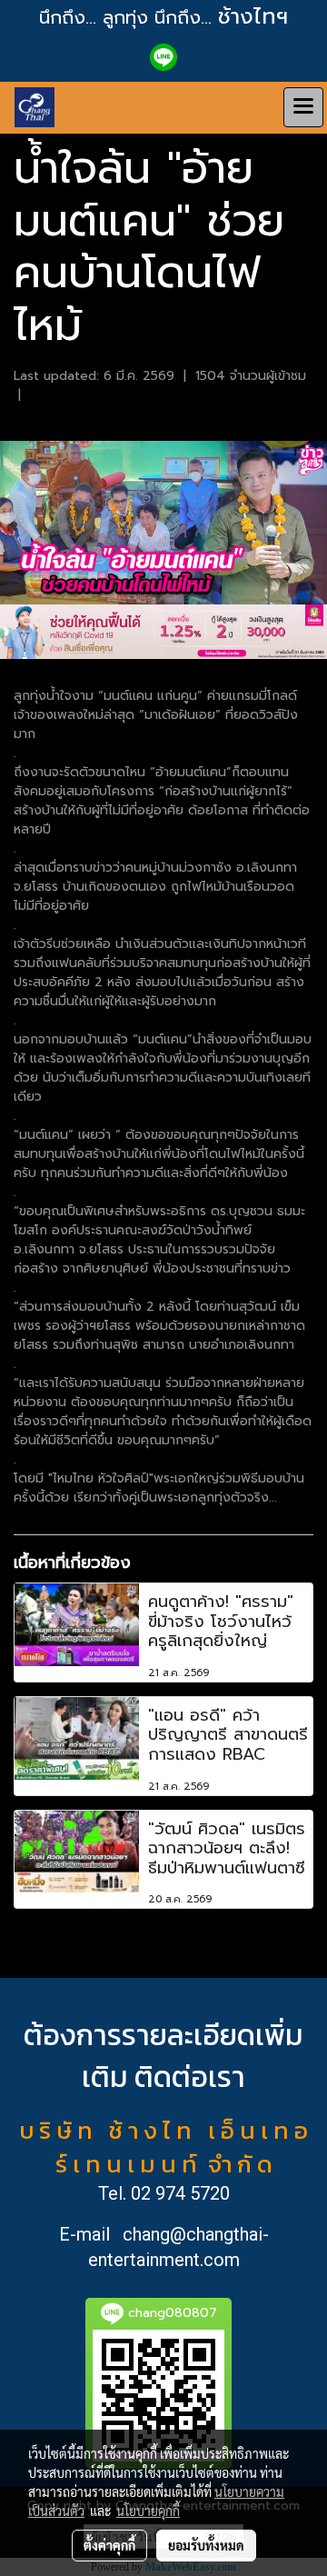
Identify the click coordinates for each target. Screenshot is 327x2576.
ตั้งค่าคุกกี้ (109, 2545)
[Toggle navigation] (303, 107)
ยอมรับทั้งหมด (206, 2545)
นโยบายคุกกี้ (148, 2511)
